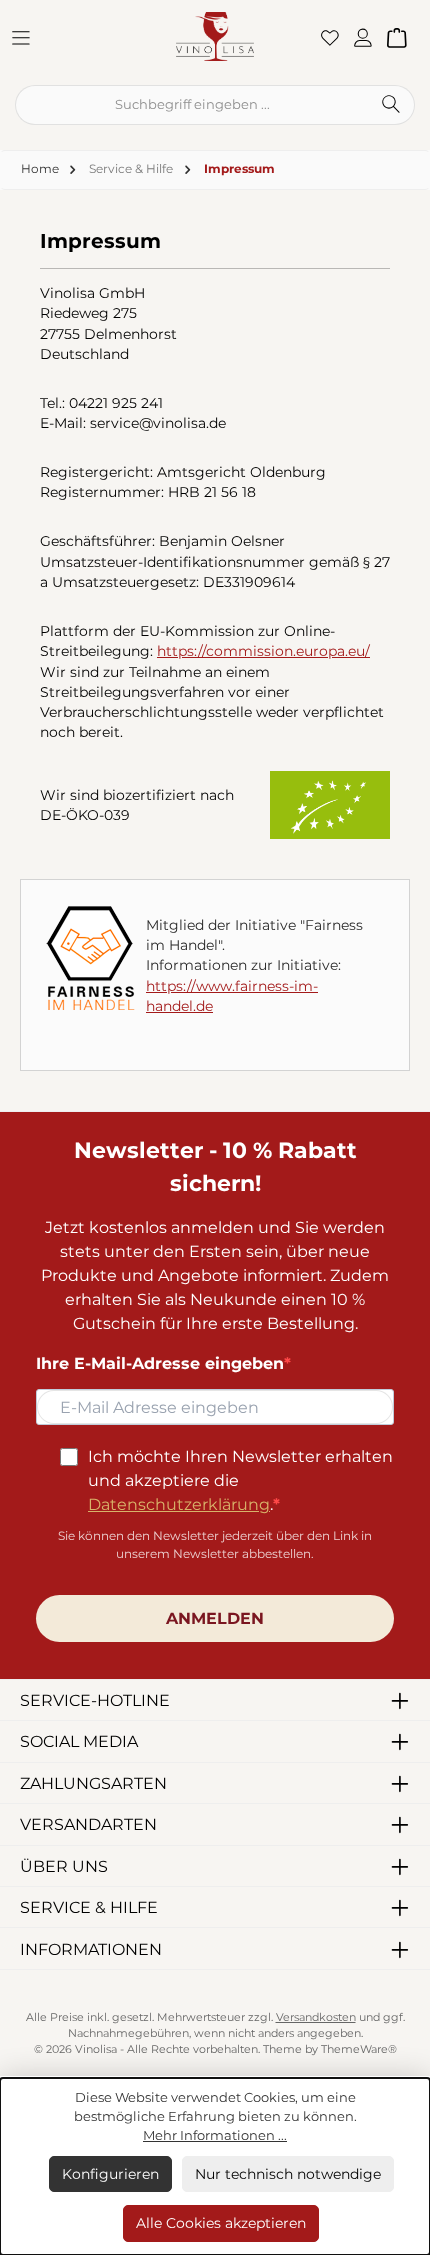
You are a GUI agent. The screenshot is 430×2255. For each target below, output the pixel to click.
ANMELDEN (215, 1618)
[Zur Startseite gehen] (215, 35)
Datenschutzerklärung (179, 1504)
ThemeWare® (359, 2049)
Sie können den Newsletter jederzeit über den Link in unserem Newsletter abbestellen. (215, 1544)
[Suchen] (391, 105)
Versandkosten (316, 2017)
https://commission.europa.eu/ (263, 651)
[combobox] (191, 105)
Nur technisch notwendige (288, 2174)
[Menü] (27, 36)
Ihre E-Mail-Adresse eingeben (160, 1363)
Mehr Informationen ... (215, 2135)
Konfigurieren (110, 2174)
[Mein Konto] (369, 36)
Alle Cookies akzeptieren (221, 2223)
